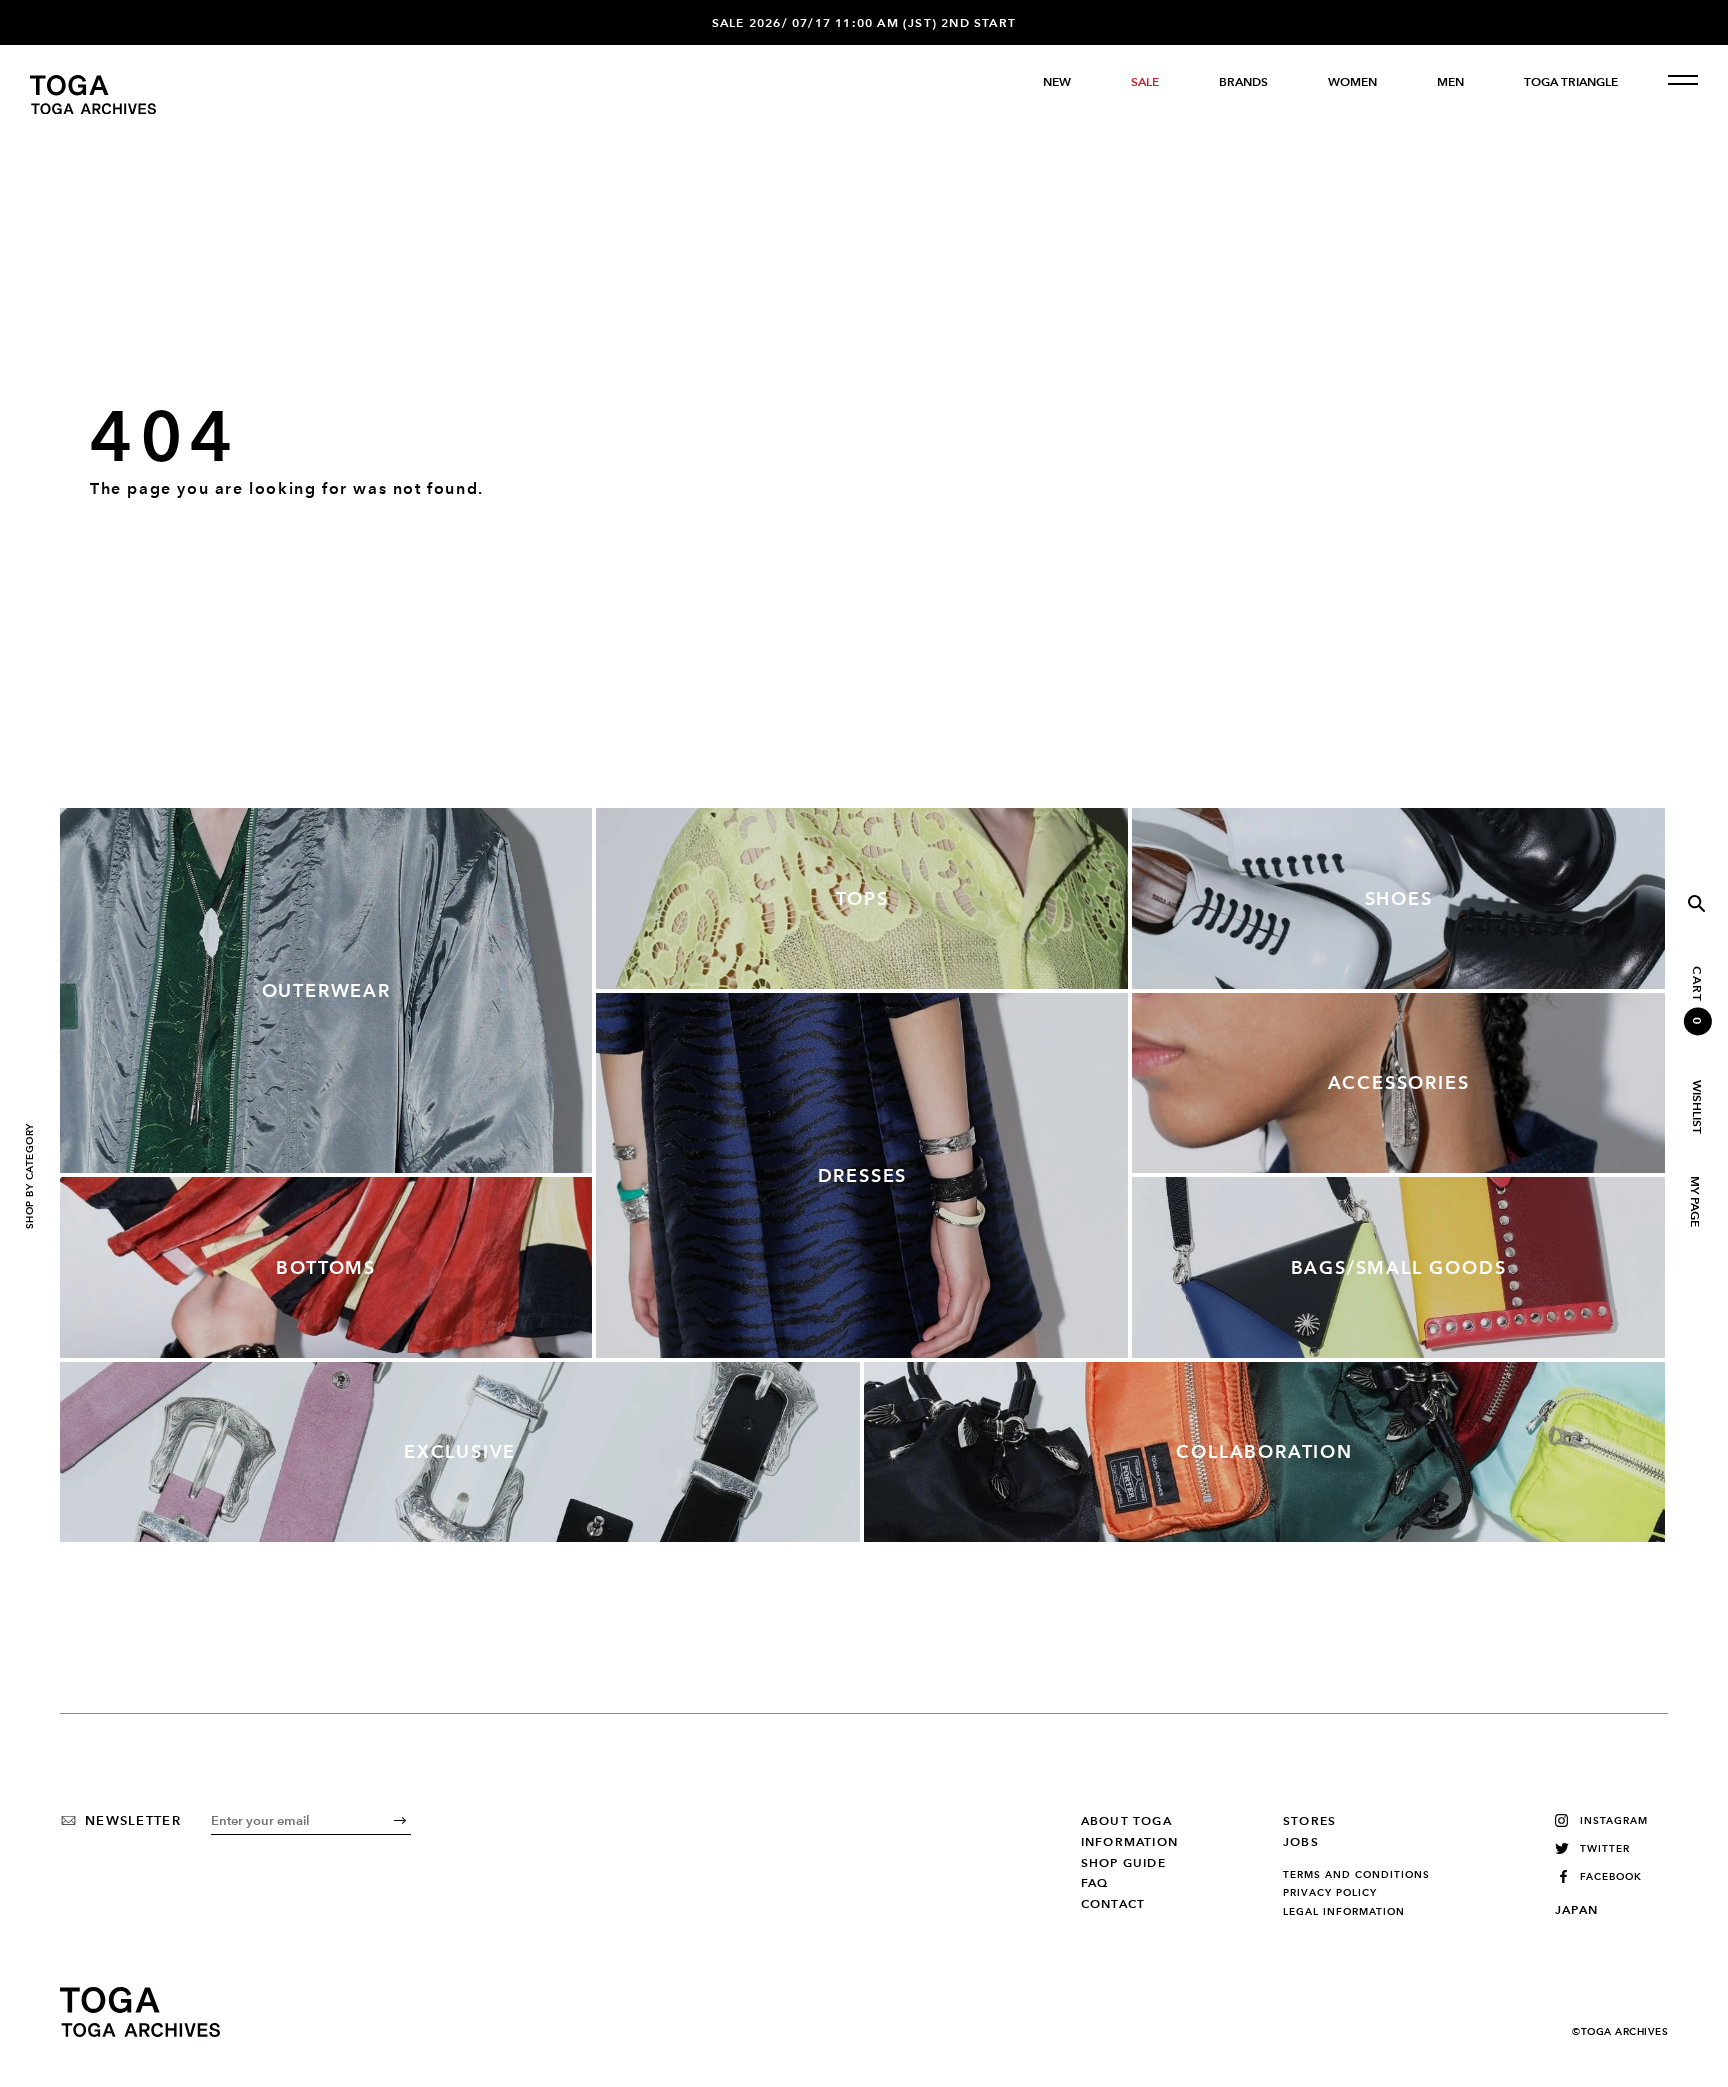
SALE (1145, 82)
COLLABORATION (1264, 1451)
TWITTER (1605, 1848)
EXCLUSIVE (460, 1451)
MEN (1450, 82)
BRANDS (1243, 82)
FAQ (1095, 1883)
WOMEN (1352, 82)
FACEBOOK (1611, 1876)
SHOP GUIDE (1123, 1863)
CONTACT (1113, 1904)
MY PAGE (1694, 1201)
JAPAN (1576, 1910)
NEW (1057, 82)
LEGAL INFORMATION (1344, 1912)
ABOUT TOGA (1126, 1821)
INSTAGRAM (1614, 1820)
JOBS (1301, 1842)
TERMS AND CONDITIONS (1356, 1875)
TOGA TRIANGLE (1571, 82)
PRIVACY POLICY (1330, 1893)
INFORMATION (1129, 1842)
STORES (1309, 1821)
